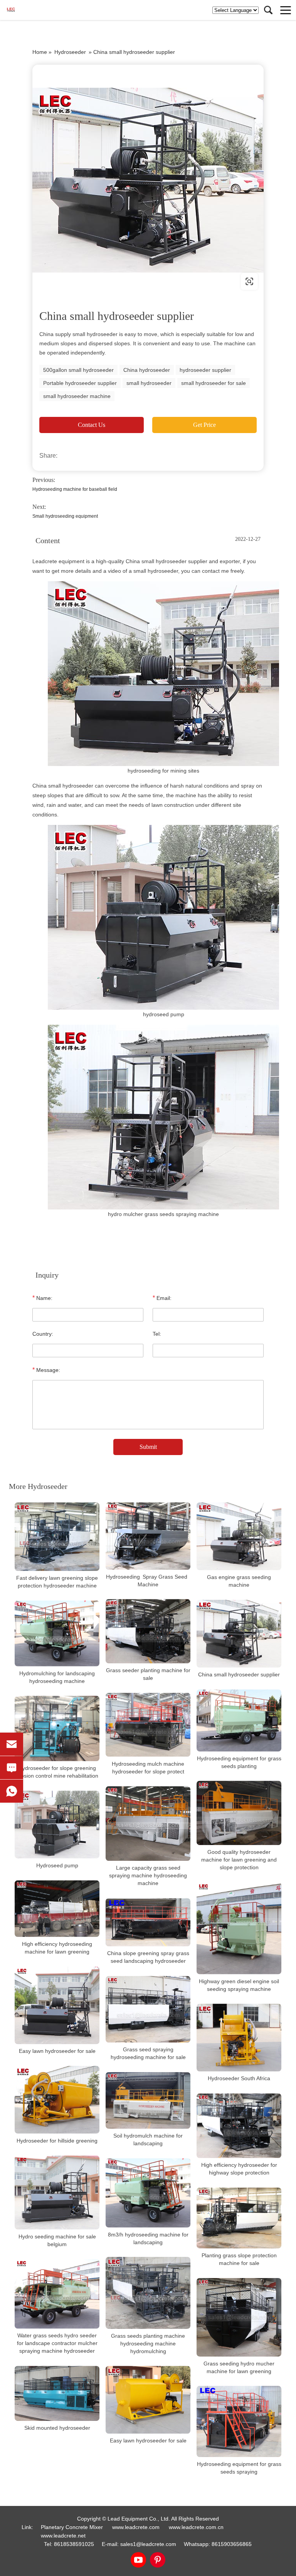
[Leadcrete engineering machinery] (29, 10)
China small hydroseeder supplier (239, 1674)
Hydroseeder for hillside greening (57, 2141)
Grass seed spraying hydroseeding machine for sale (148, 2053)
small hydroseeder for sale (214, 383)
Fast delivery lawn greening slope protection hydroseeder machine (57, 1582)
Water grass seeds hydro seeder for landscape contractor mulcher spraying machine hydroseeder (57, 2343)
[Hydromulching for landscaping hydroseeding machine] (57, 1633)
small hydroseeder (149, 383)
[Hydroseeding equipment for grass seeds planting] (239, 1720)
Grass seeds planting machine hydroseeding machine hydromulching (148, 2343)
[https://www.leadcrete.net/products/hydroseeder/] (148, 180)
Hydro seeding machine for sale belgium (57, 2240)
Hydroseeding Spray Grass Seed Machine (148, 1581)
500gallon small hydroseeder (78, 370)
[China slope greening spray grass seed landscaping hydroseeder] (148, 1923)
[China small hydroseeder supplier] (239, 1634)
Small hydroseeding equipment (65, 516)
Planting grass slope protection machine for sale (239, 2259)
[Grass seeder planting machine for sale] (148, 1631)
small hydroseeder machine (77, 396)
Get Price (204, 425)
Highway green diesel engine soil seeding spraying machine (239, 1985)
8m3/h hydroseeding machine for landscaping (148, 2238)
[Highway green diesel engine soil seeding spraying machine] (239, 1928)
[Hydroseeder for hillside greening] (57, 2100)
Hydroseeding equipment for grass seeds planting (239, 1762)
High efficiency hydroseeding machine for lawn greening (57, 1948)
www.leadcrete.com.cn (196, 2527)
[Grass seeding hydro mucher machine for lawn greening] (239, 2317)
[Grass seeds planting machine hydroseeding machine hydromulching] (148, 2293)
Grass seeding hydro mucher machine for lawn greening (239, 2367)
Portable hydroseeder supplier (80, 383)
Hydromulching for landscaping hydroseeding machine (57, 1677)
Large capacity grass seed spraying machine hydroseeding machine (148, 1876)
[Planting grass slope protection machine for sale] (239, 2218)
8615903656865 (232, 2544)
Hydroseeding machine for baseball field (75, 489)
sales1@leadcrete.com (148, 2544)
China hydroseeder (147, 370)
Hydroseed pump (57, 1865)
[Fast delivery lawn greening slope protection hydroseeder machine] (57, 1537)
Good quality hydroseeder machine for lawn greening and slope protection (239, 1860)
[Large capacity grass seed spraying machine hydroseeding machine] (148, 1824)
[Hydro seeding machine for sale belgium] (57, 2193)
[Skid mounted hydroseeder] (57, 2394)
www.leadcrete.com (136, 2527)
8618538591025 (74, 2544)
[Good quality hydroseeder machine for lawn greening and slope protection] (239, 1813)
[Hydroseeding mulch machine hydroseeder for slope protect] (148, 1725)
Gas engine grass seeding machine (239, 1581)
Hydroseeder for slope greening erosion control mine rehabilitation (57, 1772)
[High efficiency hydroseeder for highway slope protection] (239, 2126)
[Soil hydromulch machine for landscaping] (148, 2100)
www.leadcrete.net (82, 281)
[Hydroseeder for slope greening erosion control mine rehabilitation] (57, 1729)
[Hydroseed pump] (57, 1825)
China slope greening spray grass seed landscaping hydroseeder (148, 1957)
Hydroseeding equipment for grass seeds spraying (239, 2468)
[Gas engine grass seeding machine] (239, 1536)
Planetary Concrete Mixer (72, 2527)
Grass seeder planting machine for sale (148, 1674)
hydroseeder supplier (205, 370)
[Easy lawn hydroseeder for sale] (57, 2005)
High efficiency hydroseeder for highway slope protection (239, 2169)
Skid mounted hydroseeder (57, 2428)
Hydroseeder (70, 52)
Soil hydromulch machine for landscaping (148, 2139)
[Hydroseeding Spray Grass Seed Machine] (148, 1536)
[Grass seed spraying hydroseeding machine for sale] (148, 2010)
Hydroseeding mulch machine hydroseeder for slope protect (148, 1768)
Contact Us (92, 425)
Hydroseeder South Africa (239, 2079)
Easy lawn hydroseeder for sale (57, 2051)
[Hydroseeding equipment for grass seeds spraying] (239, 2421)
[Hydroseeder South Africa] (239, 2038)
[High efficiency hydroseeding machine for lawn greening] (57, 1909)
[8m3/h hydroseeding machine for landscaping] (148, 2193)
